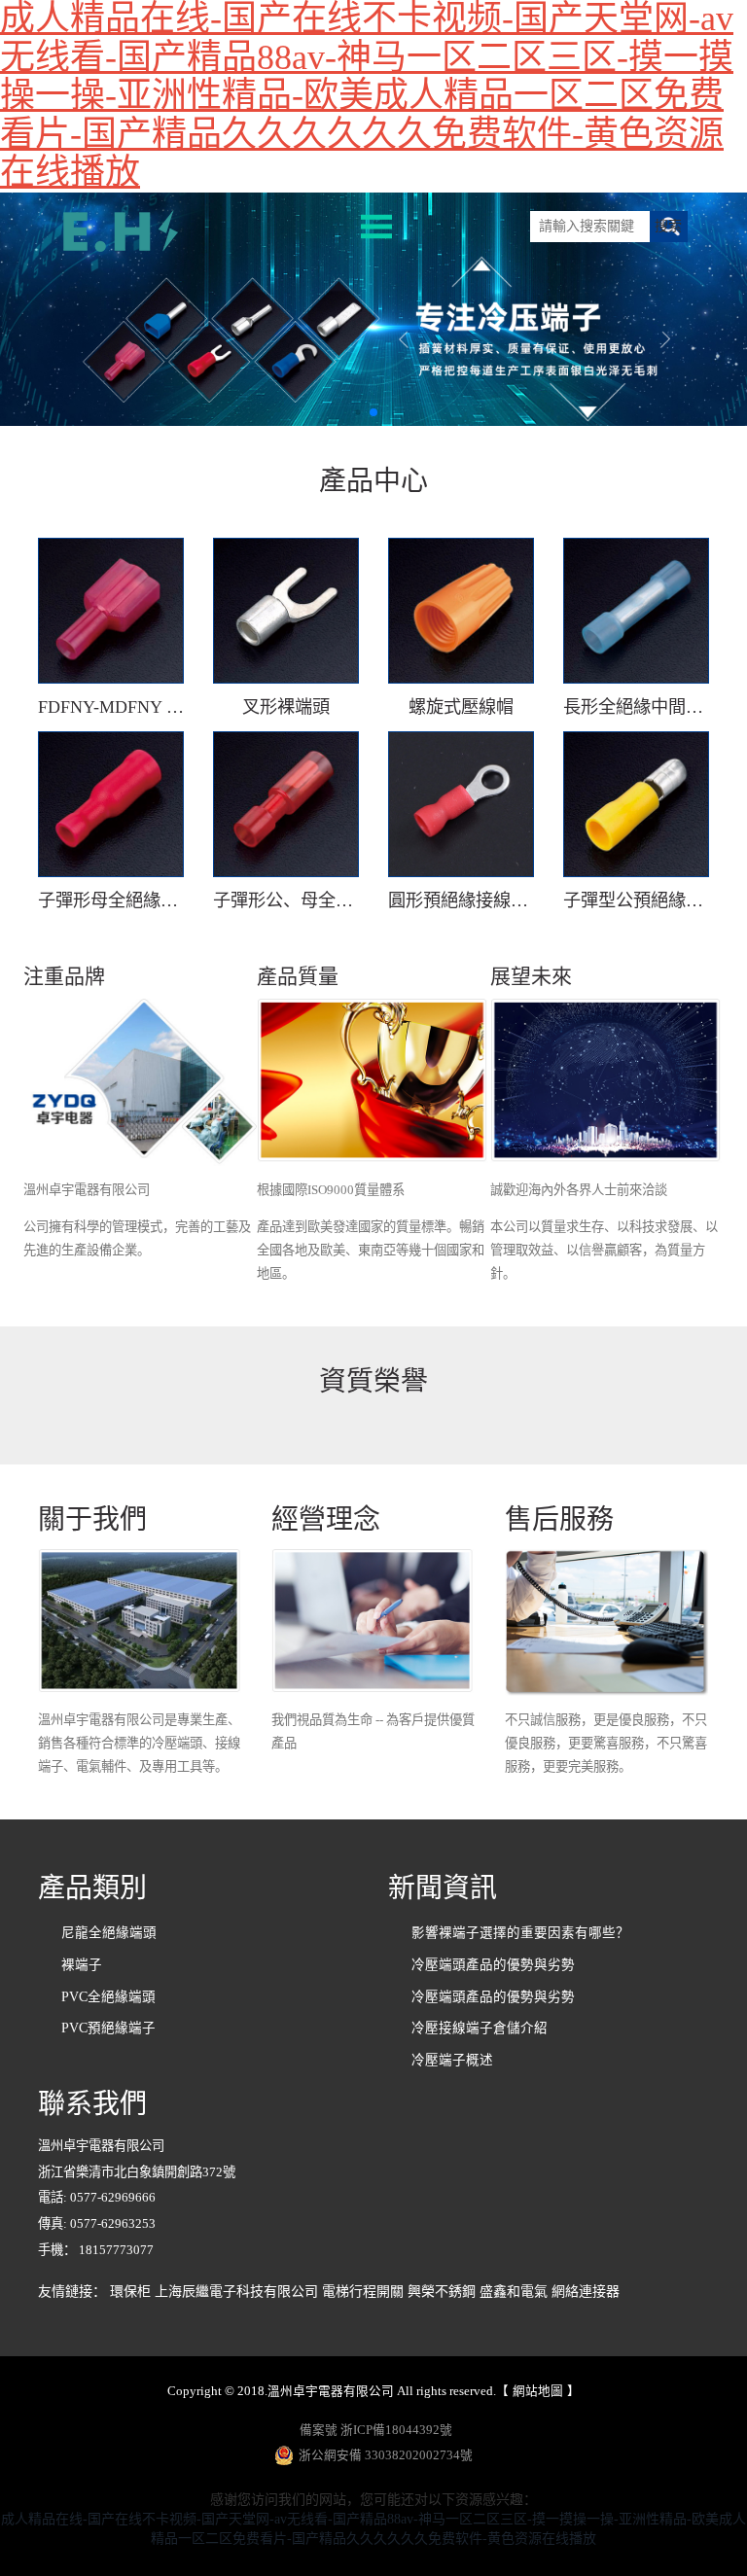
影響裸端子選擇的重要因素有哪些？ (520, 1933)
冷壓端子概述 (452, 2060)
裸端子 (82, 1965)
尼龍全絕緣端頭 (109, 1933)
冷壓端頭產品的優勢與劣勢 (493, 1965)
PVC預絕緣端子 (108, 2028)
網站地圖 (538, 2391)
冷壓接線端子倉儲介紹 (480, 2028)
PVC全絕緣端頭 (108, 1997)
